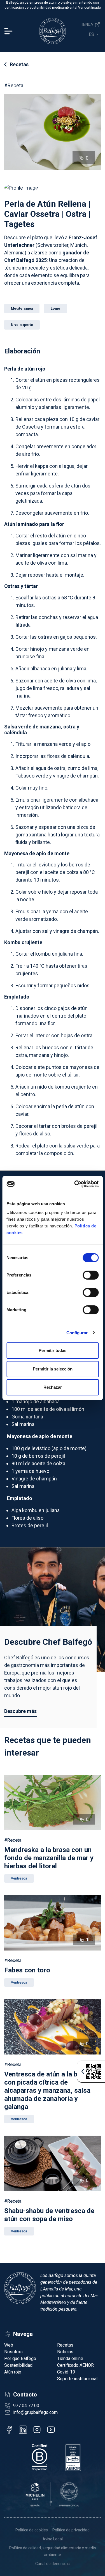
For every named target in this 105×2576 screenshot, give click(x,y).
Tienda (87, 24)
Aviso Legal (53, 2539)
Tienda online (70, 2358)
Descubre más (20, 1711)
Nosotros (13, 2352)
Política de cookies (32, 2530)
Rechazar (53, 1387)
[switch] (91, 1275)
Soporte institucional (77, 2379)
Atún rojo (13, 2372)
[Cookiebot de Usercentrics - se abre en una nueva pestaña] (75, 1184)
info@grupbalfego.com (35, 2412)
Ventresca (19, 1878)
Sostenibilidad (18, 2365)
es (92, 34)
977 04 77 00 (26, 2406)
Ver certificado (89, 8)
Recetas (19, 64)
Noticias (65, 2352)
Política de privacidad (71, 2530)
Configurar (77, 1333)
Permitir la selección (53, 1369)
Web (9, 2345)
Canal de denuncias (53, 2564)
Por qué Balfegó (20, 2358)
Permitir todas (53, 1350)
